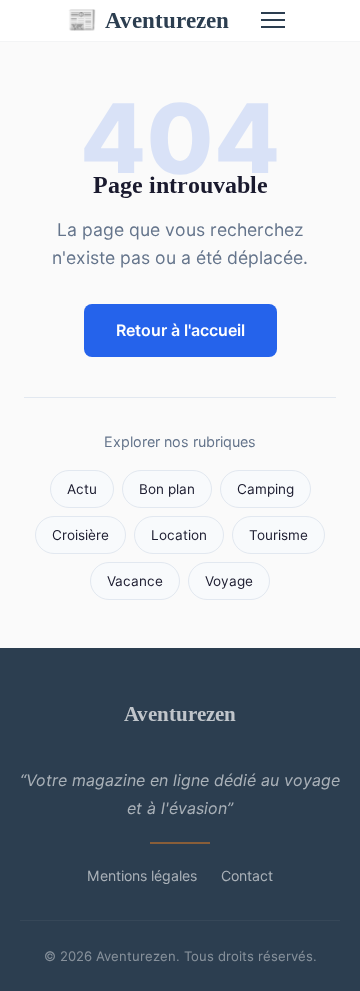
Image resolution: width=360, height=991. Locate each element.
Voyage (229, 581)
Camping (265, 489)
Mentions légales (142, 875)
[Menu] (273, 20)
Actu (82, 489)
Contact (247, 875)
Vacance (135, 581)
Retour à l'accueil (180, 330)
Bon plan (167, 489)
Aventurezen (148, 20)
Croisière (80, 535)
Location (179, 535)
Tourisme (278, 535)
